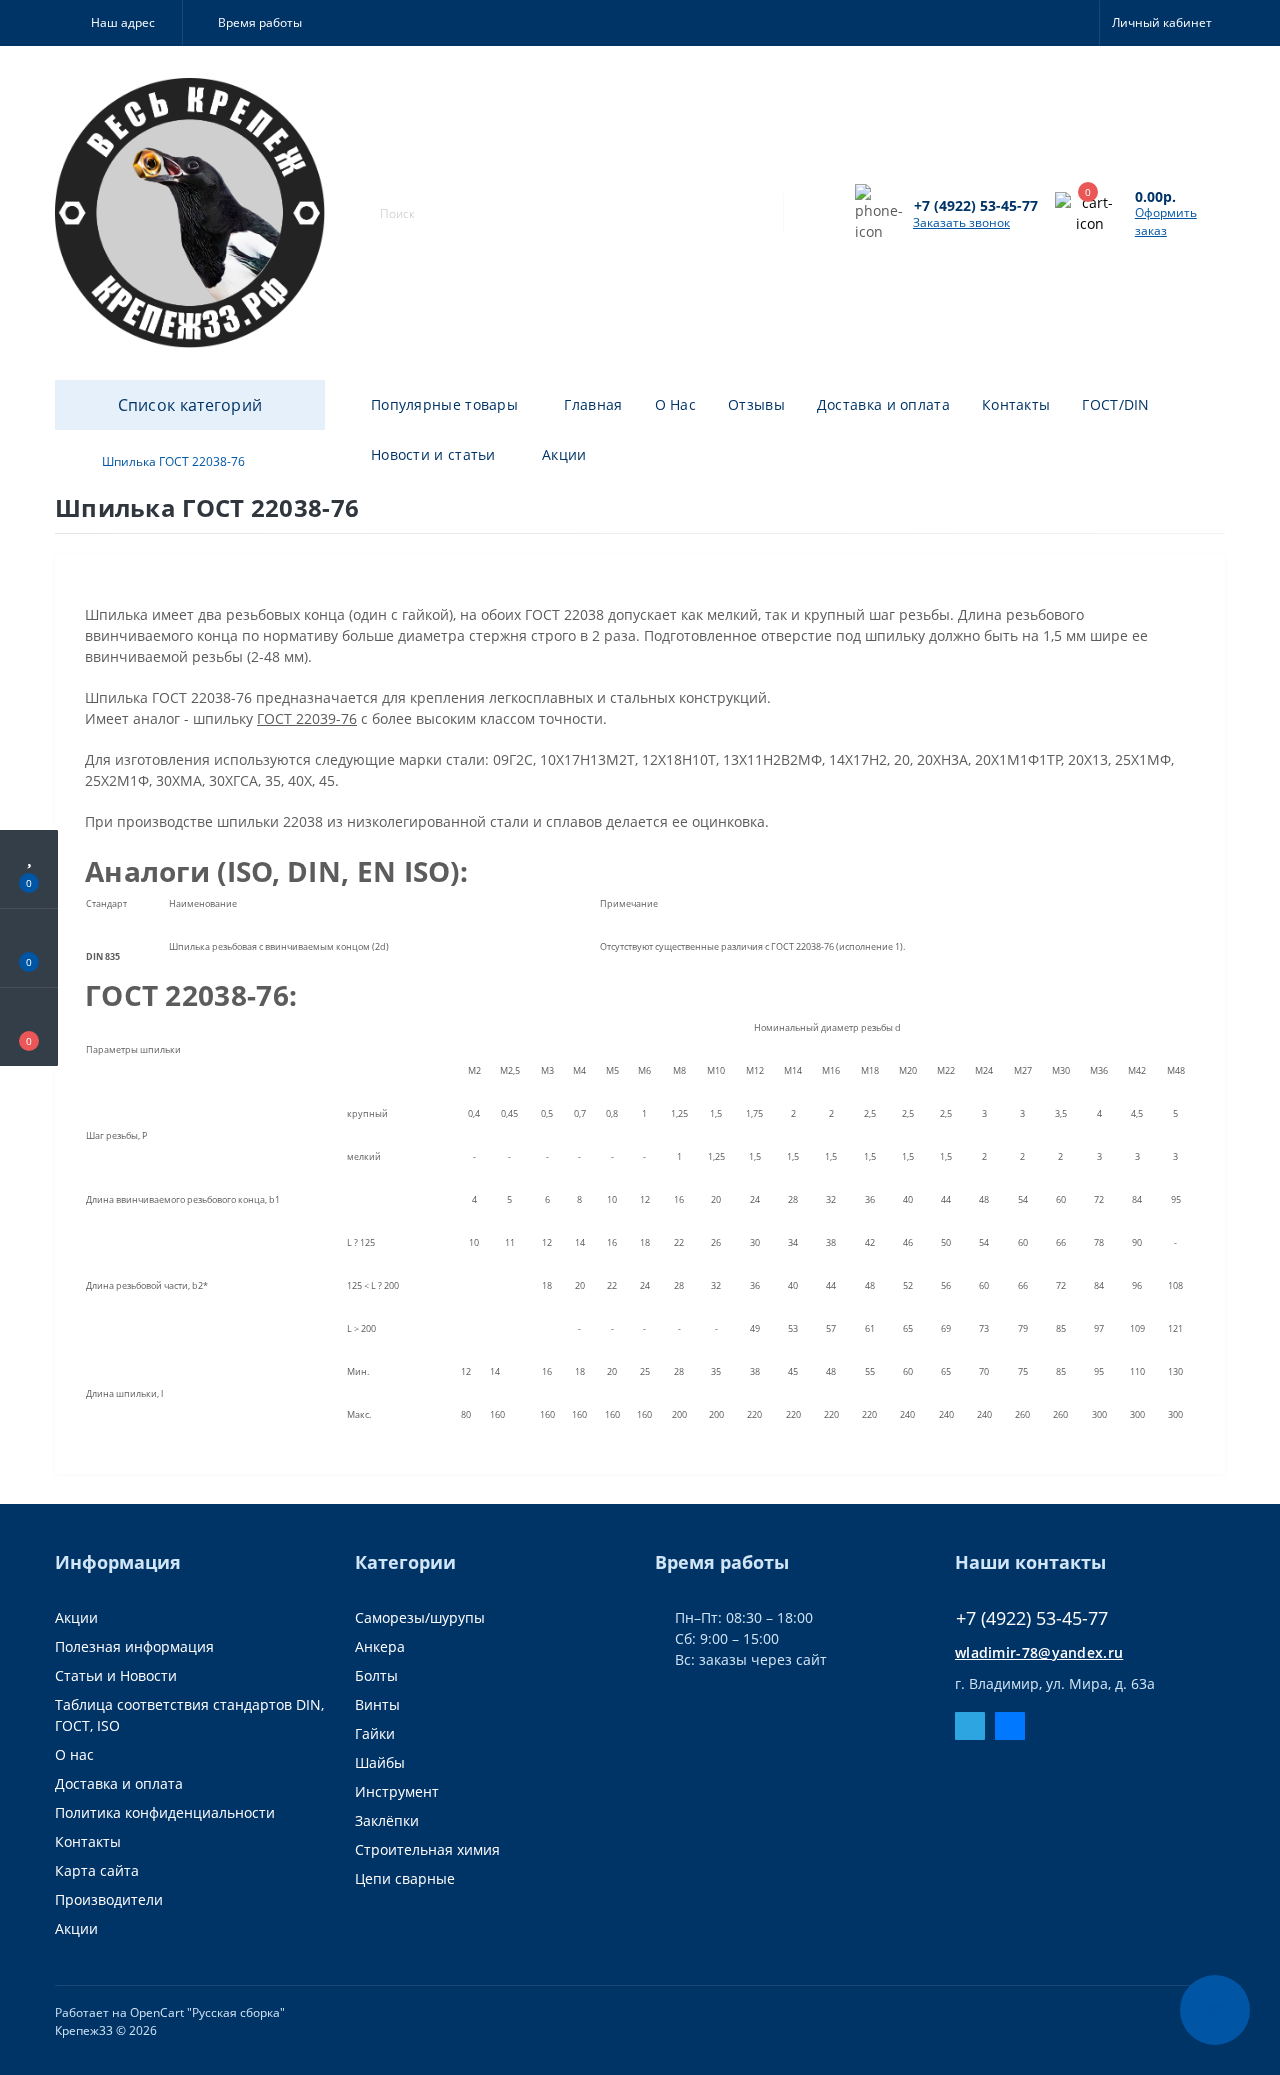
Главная (593, 404)
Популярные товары (444, 404)
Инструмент (397, 1791)
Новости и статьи (433, 454)
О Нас (676, 404)
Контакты (1016, 404)
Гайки (375, 1733)
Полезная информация (134, 1646)
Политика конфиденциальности (165, 1812)
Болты (376, 1675)
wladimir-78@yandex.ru (1039, 1652)
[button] (118, 23)
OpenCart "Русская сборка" (207, 2012)
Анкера (380, 1646)
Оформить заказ (1166, 221)
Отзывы (756, 404)
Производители (109, 1899)
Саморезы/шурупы (420, 1617)
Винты (377, 1704)
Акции (564, 454)
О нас (74, 1754)
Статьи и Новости (116, 1675)
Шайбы (380, 1762)
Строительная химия (427, 1849)
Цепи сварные (405, 1878)
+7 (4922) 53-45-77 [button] (1032, 1618)
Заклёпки (387, 1820)
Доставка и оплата (883, 404)
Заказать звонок (961, 222)
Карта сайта (97, 1870)
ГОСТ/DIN (1115, 404)
